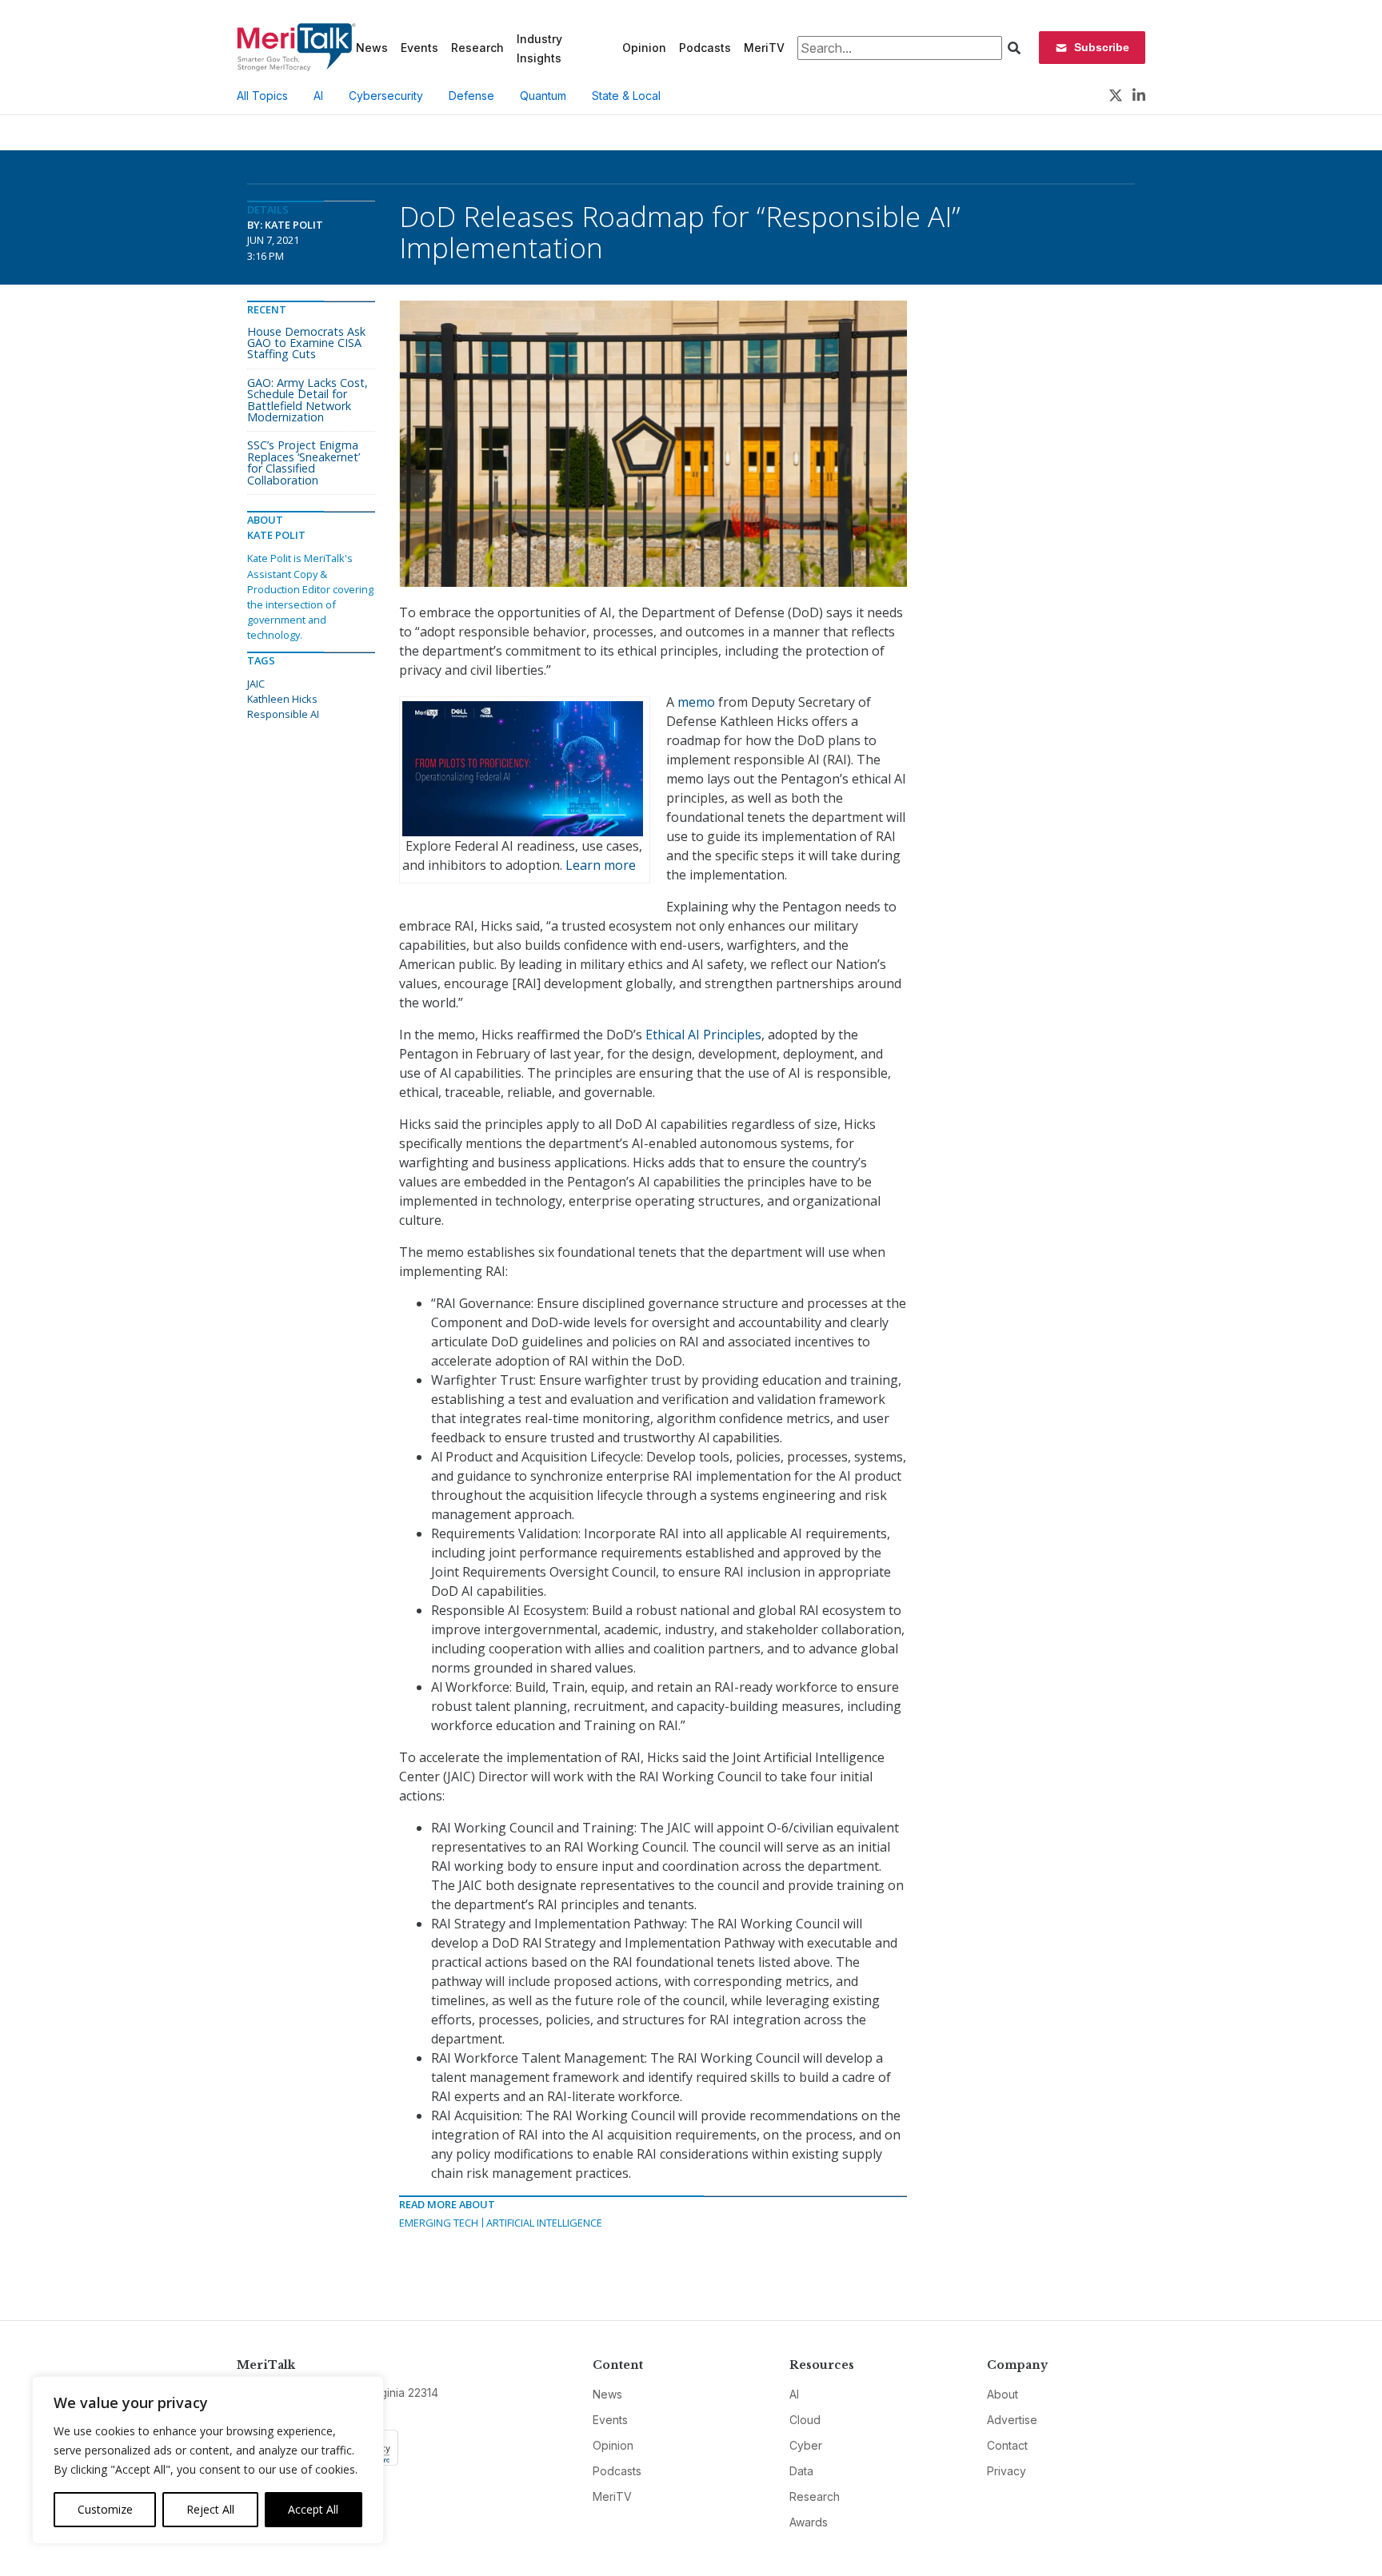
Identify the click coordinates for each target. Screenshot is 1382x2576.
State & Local (626, 96)
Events (419, 48)
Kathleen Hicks (282, 699)
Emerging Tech (439, 2223)
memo (696, 702)
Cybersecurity (386, 96)
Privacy (1007, 2471)
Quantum (543, 96)
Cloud (805, 2420)
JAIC (256, 684)
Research (477, 48)
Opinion (644, 48)
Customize (105, 2509)
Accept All (313, 2509)
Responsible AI (283, 714)
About (1003, 2394)
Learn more (601, 865)
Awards (809, 2522)
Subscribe (1102, 47)
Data (801, 2471)
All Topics (262, 96)
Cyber (806, 2445)
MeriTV (764, 48)
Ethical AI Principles (703, 1035)
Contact (1007, 2445)
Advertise (1012, 2420)
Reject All (210, 2509)
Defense (471, 96)
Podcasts (705, 48)
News (372, 48)
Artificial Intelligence (544, 2223)
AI (318, 96)
